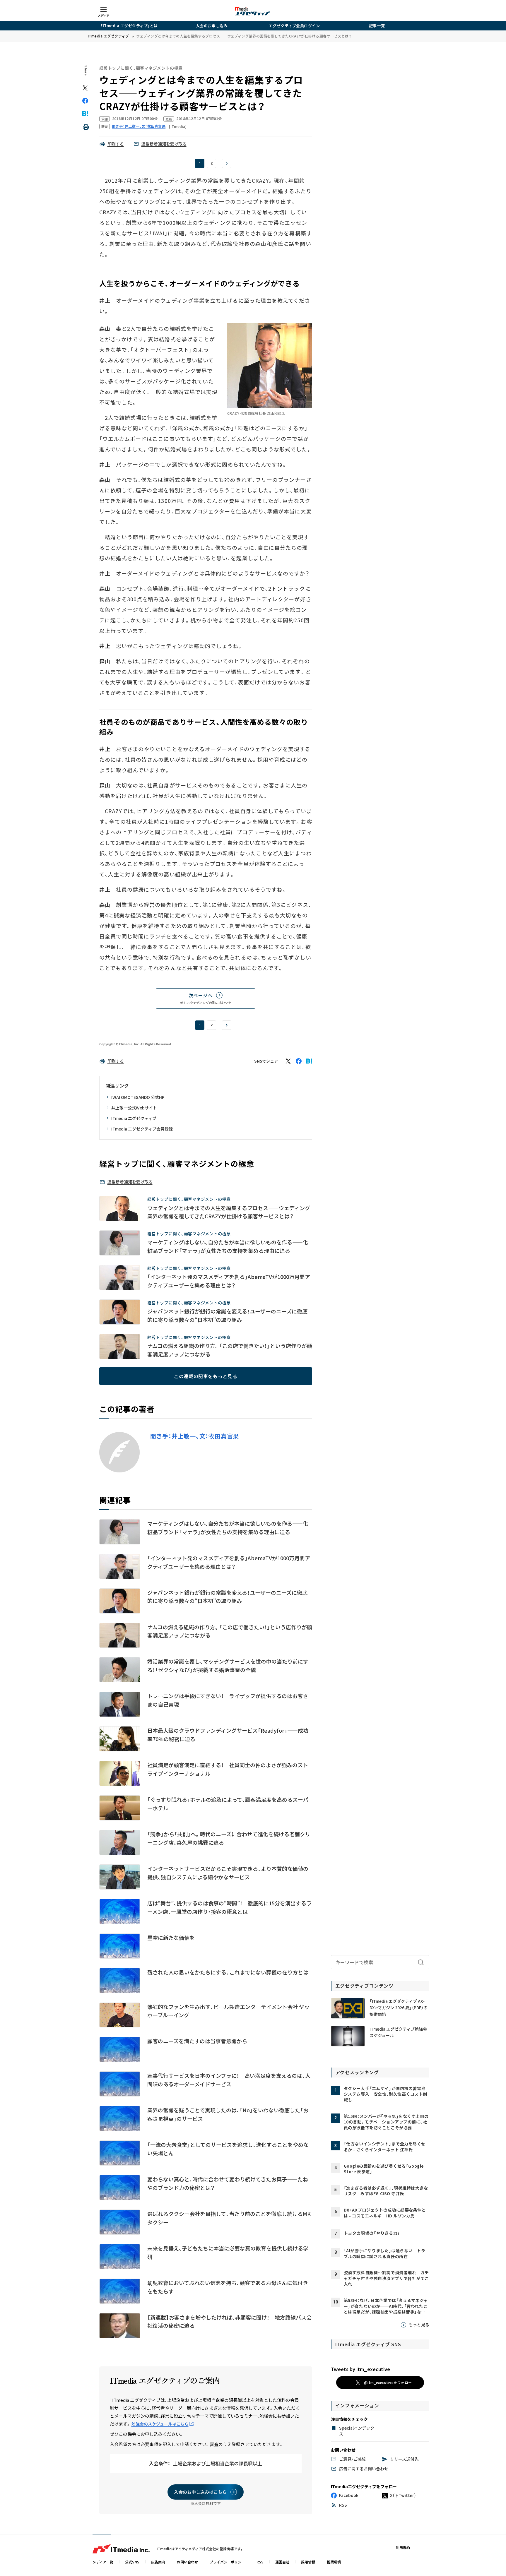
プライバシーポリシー (227, 2562)
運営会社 (282, 2562)
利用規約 (403, 2547)
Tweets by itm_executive (360, 2369)
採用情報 (308, 2562)
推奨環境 (334, 2562)
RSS (260, 2562)
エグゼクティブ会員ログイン (294, 26)
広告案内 (158, 2562)
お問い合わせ (187, 2562)
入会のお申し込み (212, 26)
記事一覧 (377, 26)
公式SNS (132, 2562)
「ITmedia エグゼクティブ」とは (129, 26)
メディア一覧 (103, 2562)
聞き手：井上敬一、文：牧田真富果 (195, 1436)
